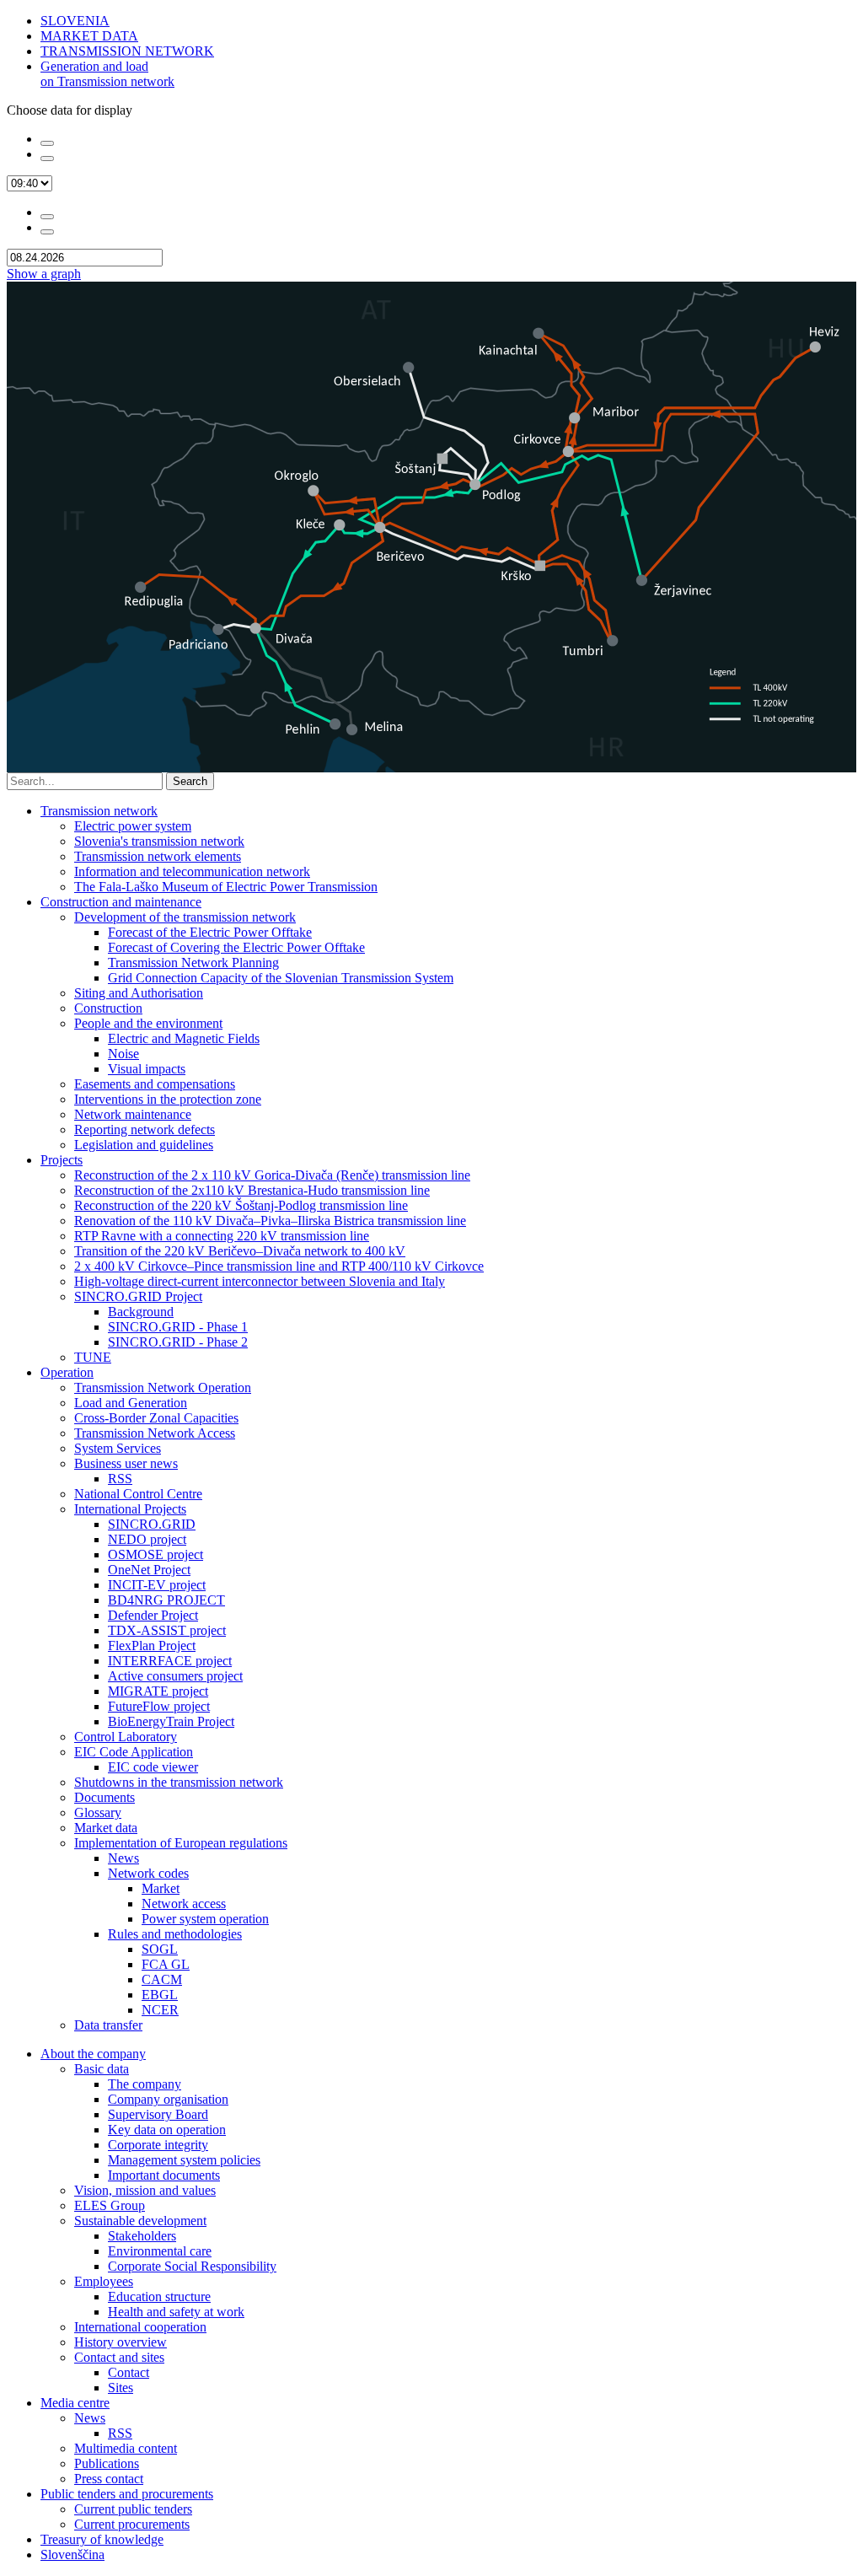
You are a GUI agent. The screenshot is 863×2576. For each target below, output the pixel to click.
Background (141, 1312)
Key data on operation (167, 2130)
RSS (120, 1479)
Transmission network (99, 811)
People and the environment (148, 1023)
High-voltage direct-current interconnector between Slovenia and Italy (260, 1281)
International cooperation (140, 2327)
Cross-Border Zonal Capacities (156, 1418)
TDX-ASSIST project (167, 1630)
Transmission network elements (158, 856)
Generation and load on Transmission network (107, 74)
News (123, 1858)
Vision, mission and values (145, 2190)
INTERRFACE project (170, 1661)
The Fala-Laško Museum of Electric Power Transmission (226, 887)
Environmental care (160, 2251)
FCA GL (166, 1964)
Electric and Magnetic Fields (184, 1038)
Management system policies (184, 2160)
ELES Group (110, 2205)
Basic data (102, 2069)
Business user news (126, 1463)
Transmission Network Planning (193, 963)
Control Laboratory (126, 1737)
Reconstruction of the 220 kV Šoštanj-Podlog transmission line (241, 1205)
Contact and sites (119, 2357)
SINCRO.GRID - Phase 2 (178, 1342)
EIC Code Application (134, 1752)
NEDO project (147, 1539)
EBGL (160, 1995)
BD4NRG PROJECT (166, 1600)
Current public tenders (133, 2509)
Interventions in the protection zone (168, 1099)
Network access (184, 1904)
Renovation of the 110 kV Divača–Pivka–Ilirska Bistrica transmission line (270, 1221)
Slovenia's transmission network (159, 841)
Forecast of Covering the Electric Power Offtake (236, 947)
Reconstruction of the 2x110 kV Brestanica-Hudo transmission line (252, 1190)
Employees (104, 2281)
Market (161, 1888)
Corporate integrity (158, 2145)
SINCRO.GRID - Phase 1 (178, 1327)
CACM (162, 1979)
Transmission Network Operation (163, 1387)
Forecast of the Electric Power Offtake (210, 932)
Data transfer (108, 2025)
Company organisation (168, 2099)
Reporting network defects (145, 1129)
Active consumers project (175, 1676)
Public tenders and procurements (127, 2494)
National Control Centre (138, 1494)
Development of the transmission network (185, 917)
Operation (67, 1372)
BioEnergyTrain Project (171, 1721)
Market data (106, 1828)
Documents (105, 1797)
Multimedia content (126, 2448)
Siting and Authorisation (139, 993)
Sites (121, 2388)
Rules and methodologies (175, 1934)
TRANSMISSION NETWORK (127, 51)
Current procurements (132, 2524)
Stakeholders (142, 2236)
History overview (121, 2342)
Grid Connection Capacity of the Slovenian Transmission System (281, 978)
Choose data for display (70, 110)
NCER (160, 2010)
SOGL (160, 1949)
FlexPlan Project (152, 1646)
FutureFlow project (159, 1706)
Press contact (109, 2479)
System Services (118, 1448)
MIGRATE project (158, 1691)
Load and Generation (131, 1403)
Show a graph (44, 274)
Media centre (75, 2403)
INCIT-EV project (157, 1585)
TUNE (93, 1357)
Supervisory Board (158, 2114)
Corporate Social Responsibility (192, 2266)
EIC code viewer (153, 1767)
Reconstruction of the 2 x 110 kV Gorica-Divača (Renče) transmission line (272, 1175)
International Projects (130, 1509)
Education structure (159, 2296)
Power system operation (205, 1919)
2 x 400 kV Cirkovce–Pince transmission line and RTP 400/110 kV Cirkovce (279, 1266)
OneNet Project (149, 1570)
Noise (123, 1054)
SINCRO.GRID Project (138, 1296)
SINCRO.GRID (152, 1524)
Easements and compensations (155, 1084)
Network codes (148, 1873)
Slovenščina (72, 2554)
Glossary (98, 1812)
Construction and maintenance (121, 902)
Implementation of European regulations (181, 1843)
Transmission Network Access (155, 1433)
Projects (62, 1160)
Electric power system (133, 826)
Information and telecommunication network (192, 871)
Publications (107, 2463)
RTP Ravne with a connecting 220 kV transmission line (222, 1236)
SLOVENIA (75, 21)
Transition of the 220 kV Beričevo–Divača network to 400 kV (240, 1251)
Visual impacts (147, 1069)
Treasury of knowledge (102, 2539)
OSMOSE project (155, 1554)
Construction (108, 1008)
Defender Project (153, 1615)
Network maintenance (133, 1114)
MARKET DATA (89, 36)
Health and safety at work (176, 2312)
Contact (129, 2372)
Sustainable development (140, 2221)
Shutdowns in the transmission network (179, 1782)
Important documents (164, 2175)
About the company (93, 2054)
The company (145, 2084)
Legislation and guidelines (144, 1145)
